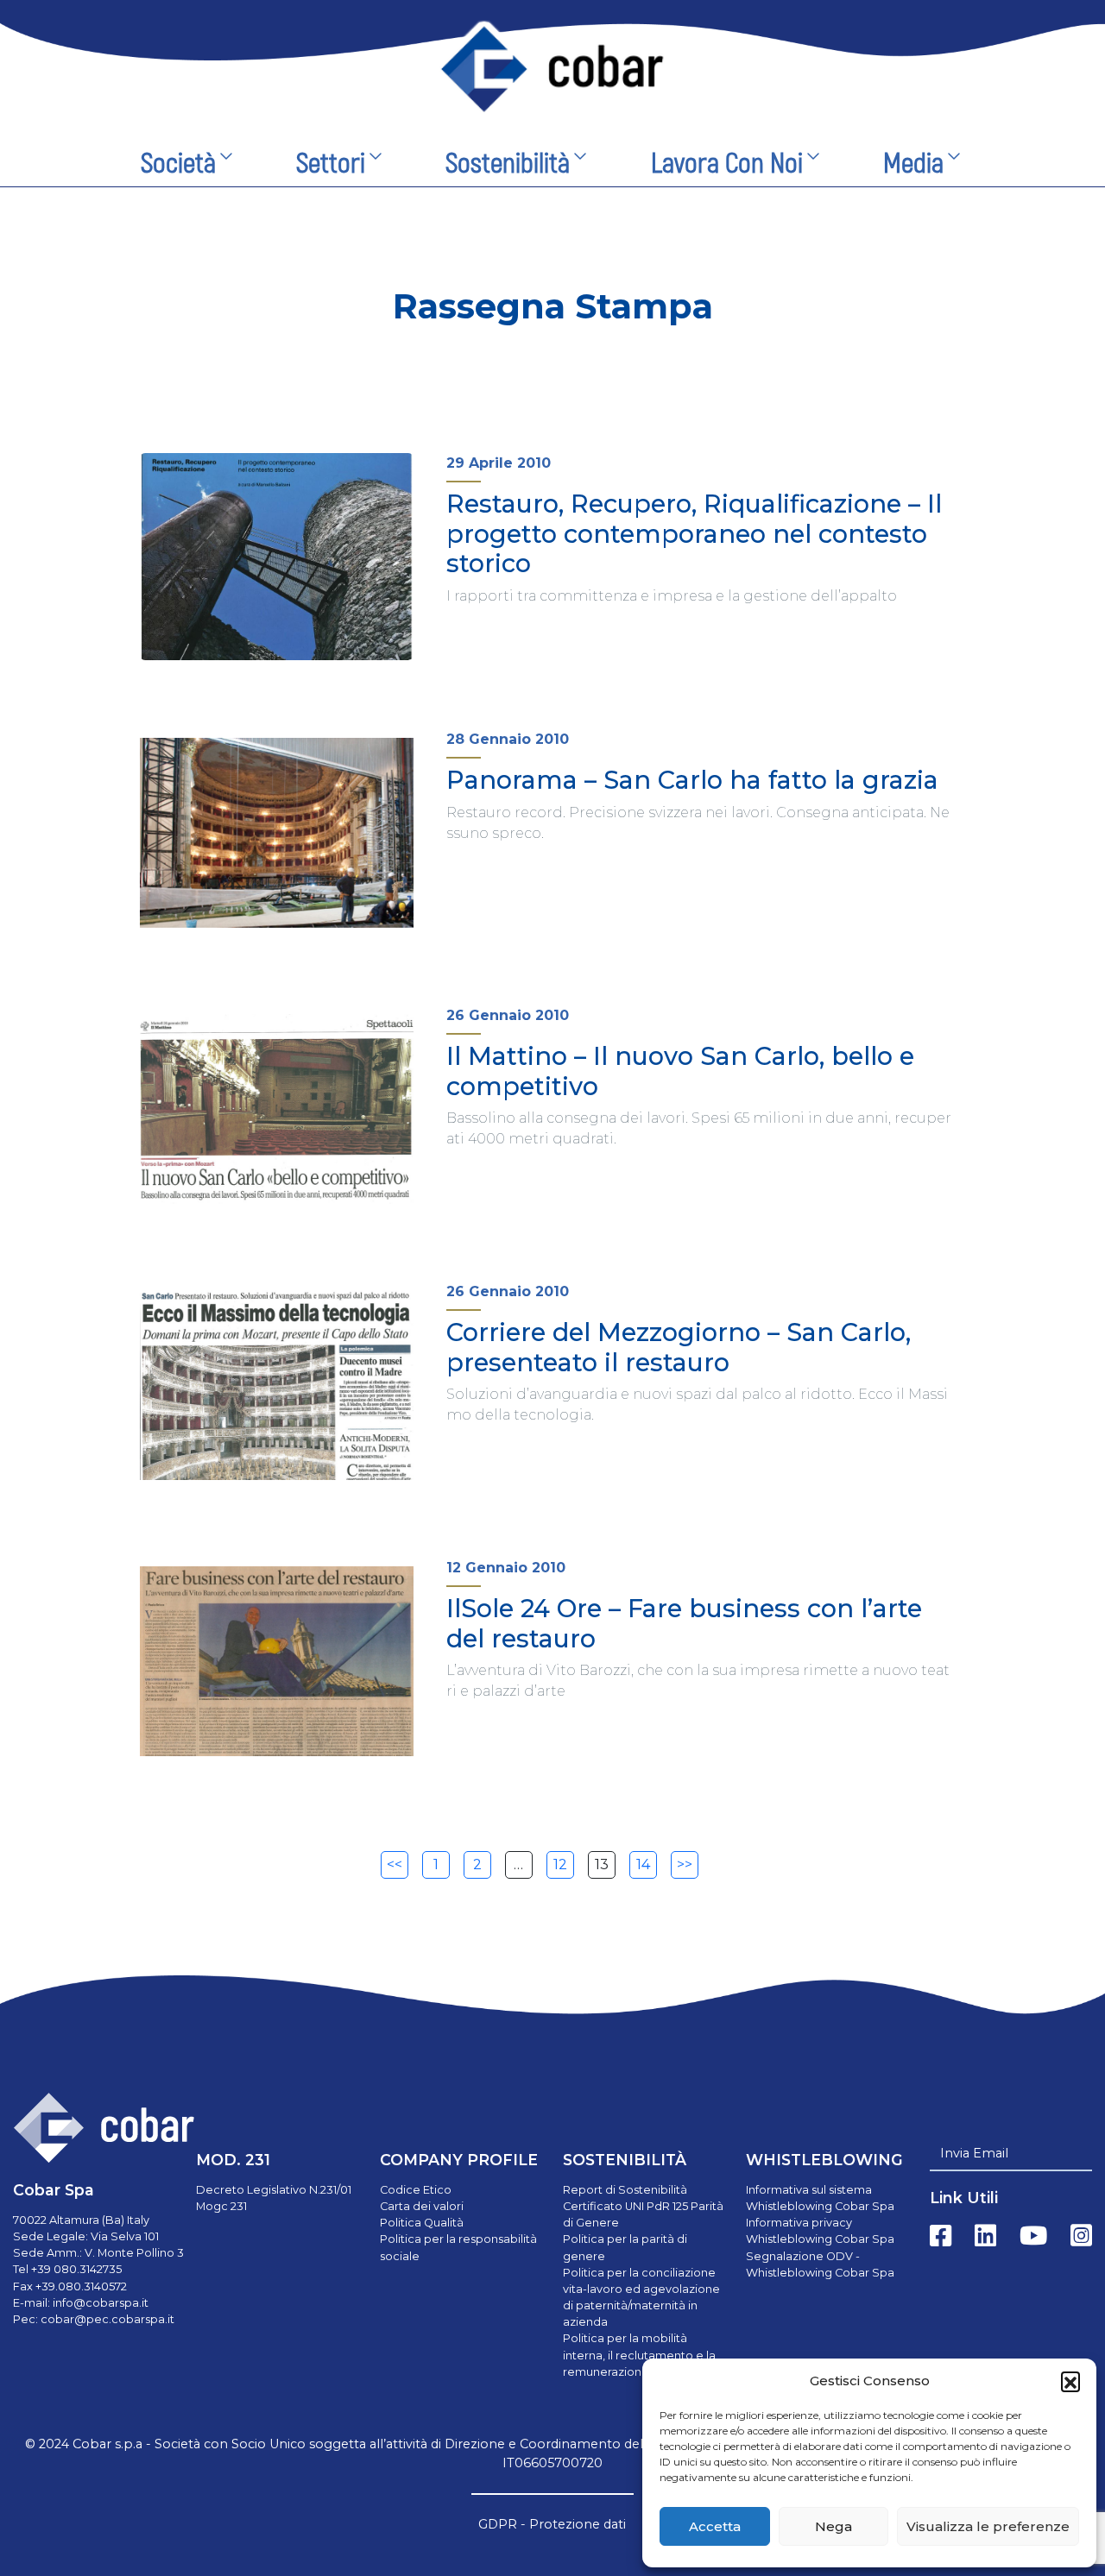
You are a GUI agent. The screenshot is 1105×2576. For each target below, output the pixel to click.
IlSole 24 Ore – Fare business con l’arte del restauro (684, 1623)
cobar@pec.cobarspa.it (107, 2319)
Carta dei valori (422, 2206)
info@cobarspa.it (101, 2303)
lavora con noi (727, 164)
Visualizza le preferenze (988, 2526)
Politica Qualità (422, 2223)
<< (395, 1864)
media (913, 164)
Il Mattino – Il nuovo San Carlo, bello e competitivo (680, 1071)
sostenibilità (508, 164)
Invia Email (974, 2153)
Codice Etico (416, 2190)
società (178, 164)
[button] (1070, 2381)
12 (560, 1864)
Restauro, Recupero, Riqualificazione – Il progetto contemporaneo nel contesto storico (694, 533)
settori (331, 164)
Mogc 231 (221, 2206)
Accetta (715, 2526)
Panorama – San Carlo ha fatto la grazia (692, 780)
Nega (833, 2526)
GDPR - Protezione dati (552, 2524)
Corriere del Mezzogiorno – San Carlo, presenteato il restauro (679, 1347)
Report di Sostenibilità (625, 2190)
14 (643, 1864)
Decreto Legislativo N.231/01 (274, 2190)
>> (685, 1864)
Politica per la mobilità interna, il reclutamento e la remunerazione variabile (639, 2355)
